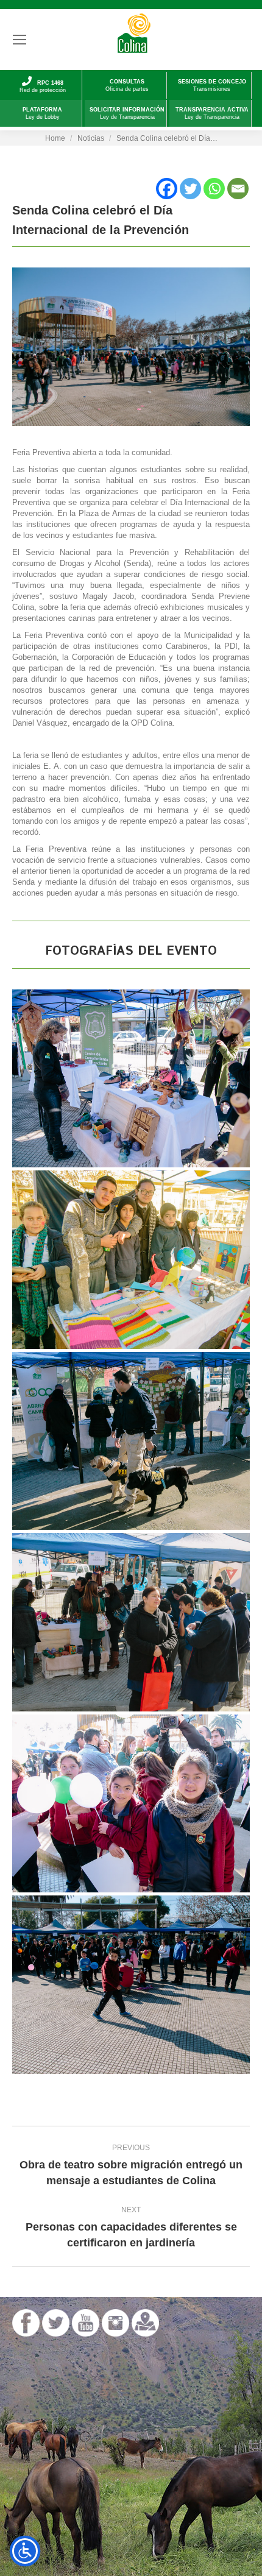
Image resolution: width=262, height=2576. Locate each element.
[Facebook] (167, 189)
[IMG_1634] (131, 1079)
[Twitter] (190, 189)
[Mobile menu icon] (19, 40)
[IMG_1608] (131, 1804)
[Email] (238, 189)
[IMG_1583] (131, 1441)
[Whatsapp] (214, 189)
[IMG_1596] (131, 1260)
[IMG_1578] (131, 1985)
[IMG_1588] (131, 1622)
